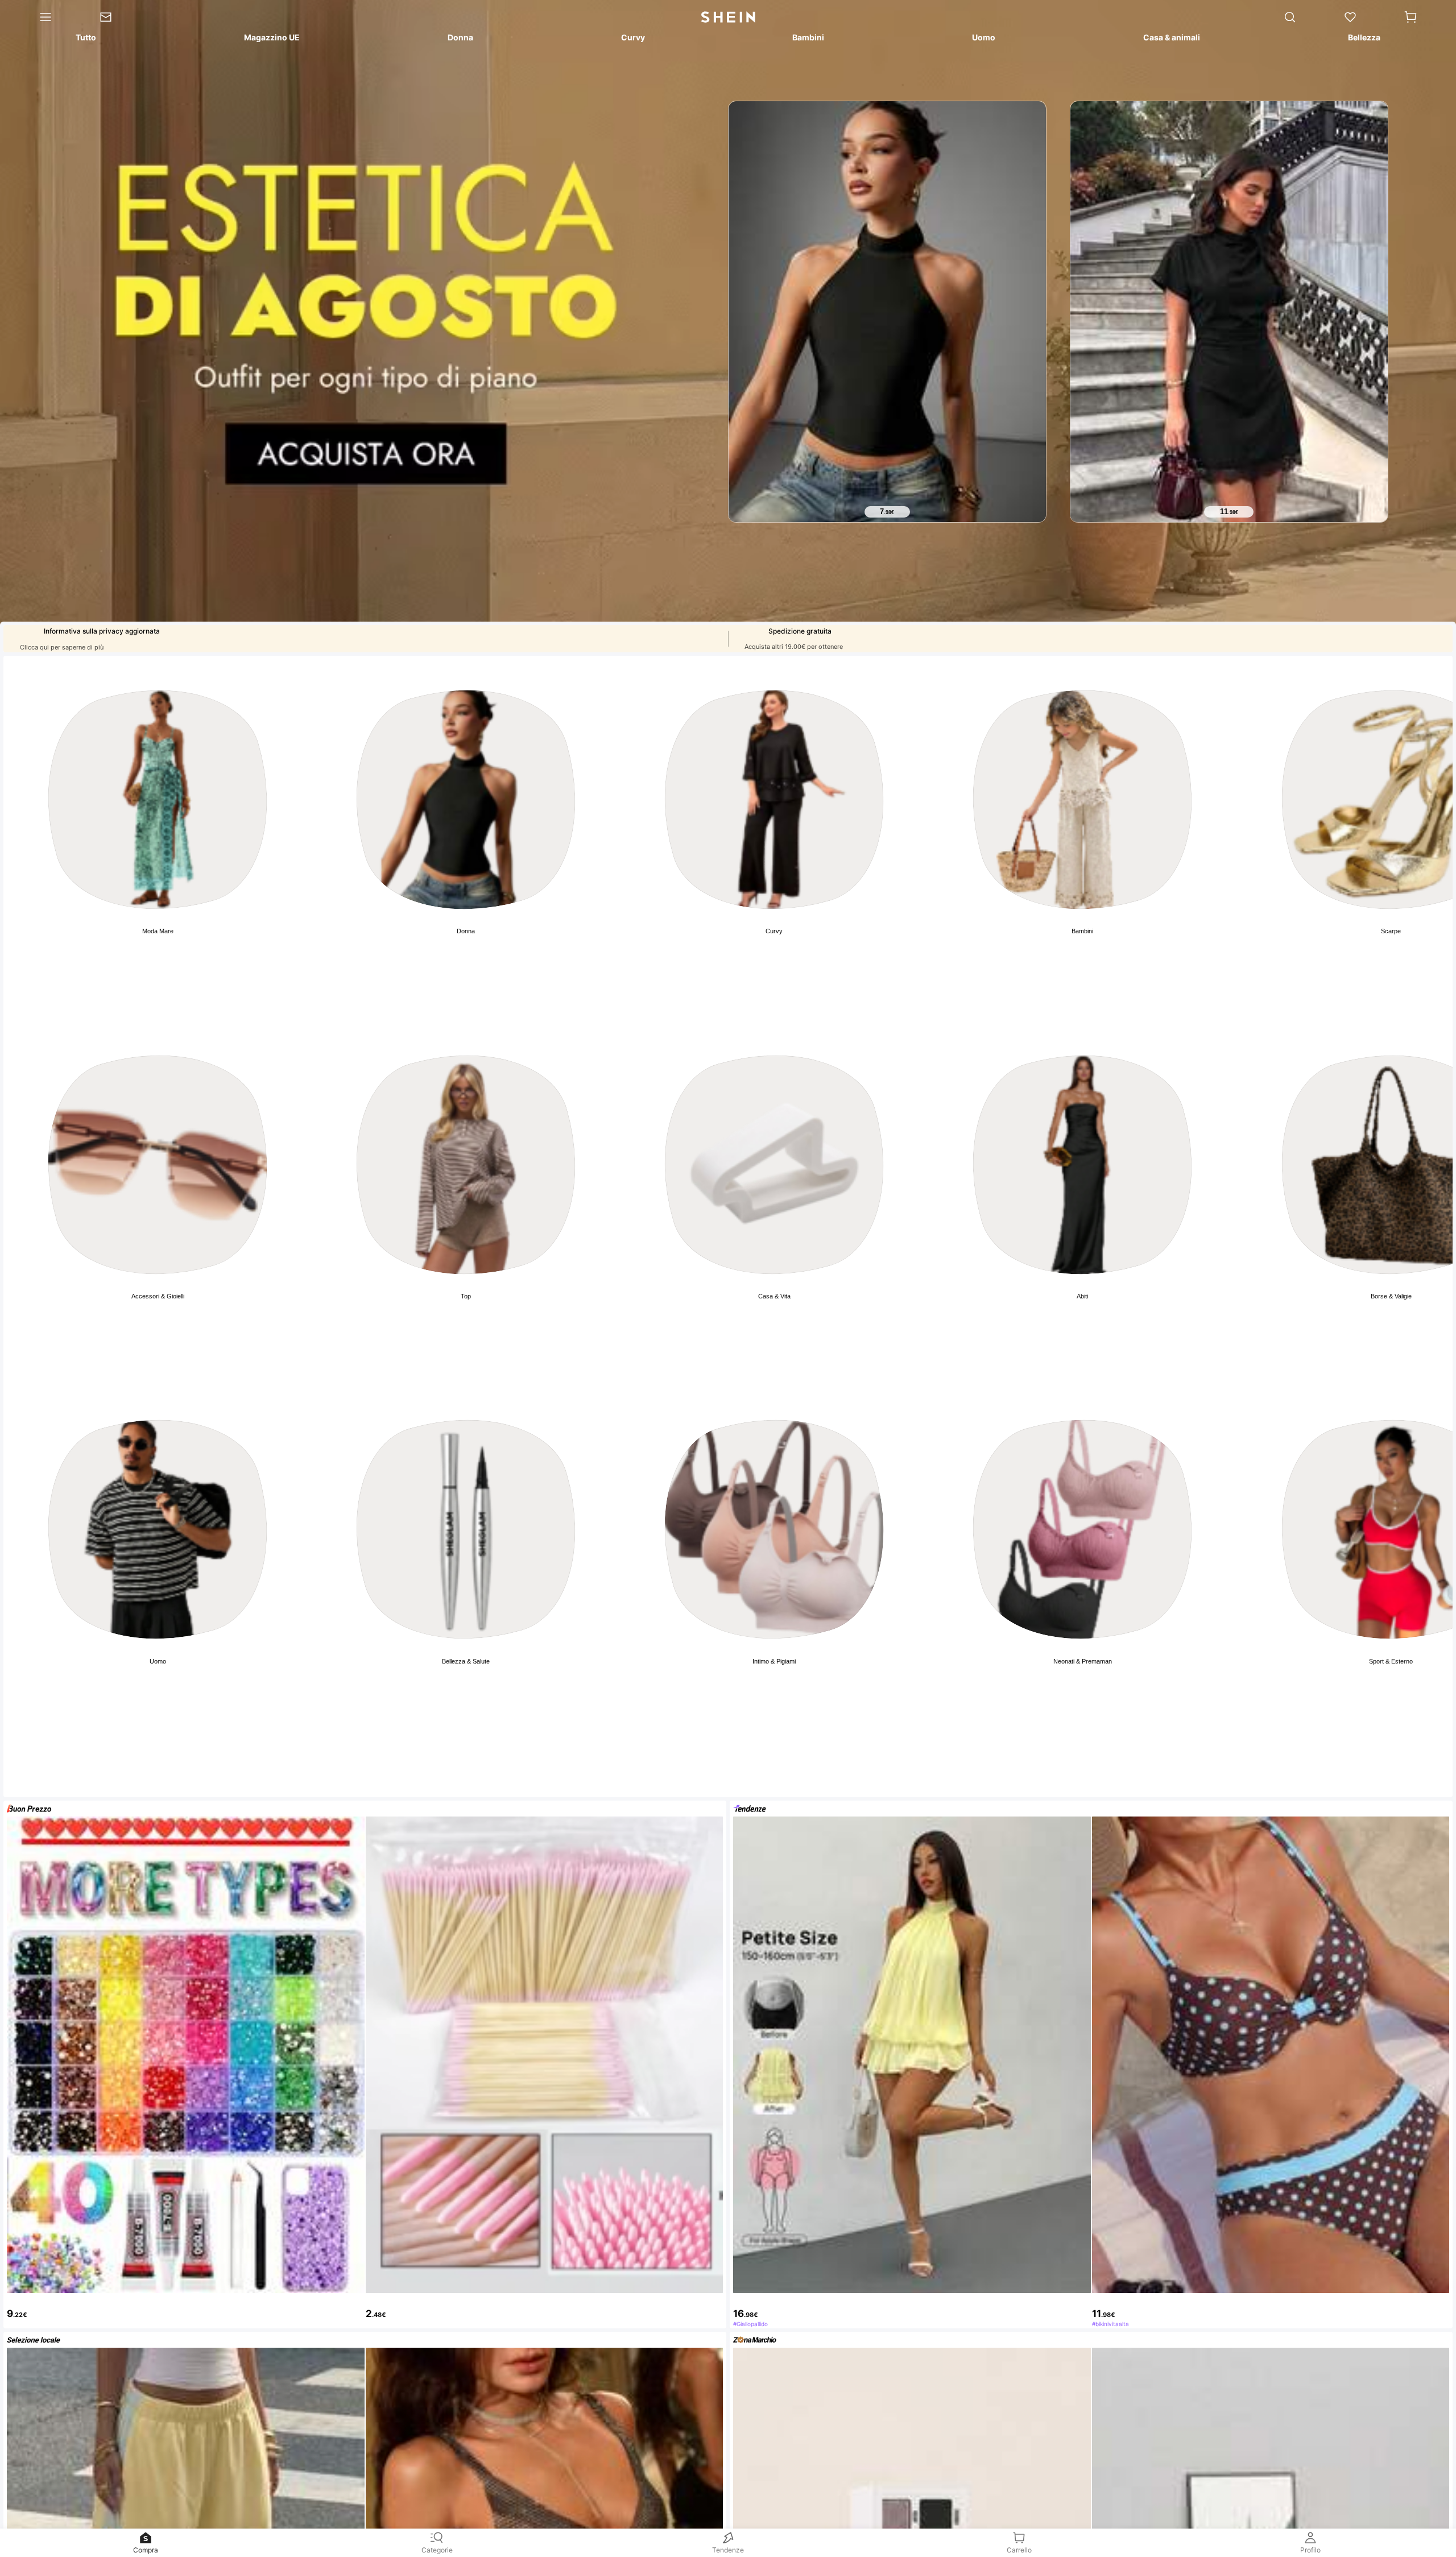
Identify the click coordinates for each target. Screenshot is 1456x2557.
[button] (1410, 17)
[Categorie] (38, 17)
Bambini (1082, 931)
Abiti (1082, 1296)
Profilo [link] (1310, 2550)
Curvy (774, 931)
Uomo (158, 1661)
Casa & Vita (774, 1296)
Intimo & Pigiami (774, 1661)
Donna (466, 931)
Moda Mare (158, 931)
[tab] (85, 39)
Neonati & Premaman (1083, 1661)
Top (466, 1296)
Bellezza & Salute (466, 1661)
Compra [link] (146, 2550)
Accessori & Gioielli (158, 1296)
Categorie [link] (437, 2550)
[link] (117, 17)
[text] (887, 512)
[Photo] (158, 800)
